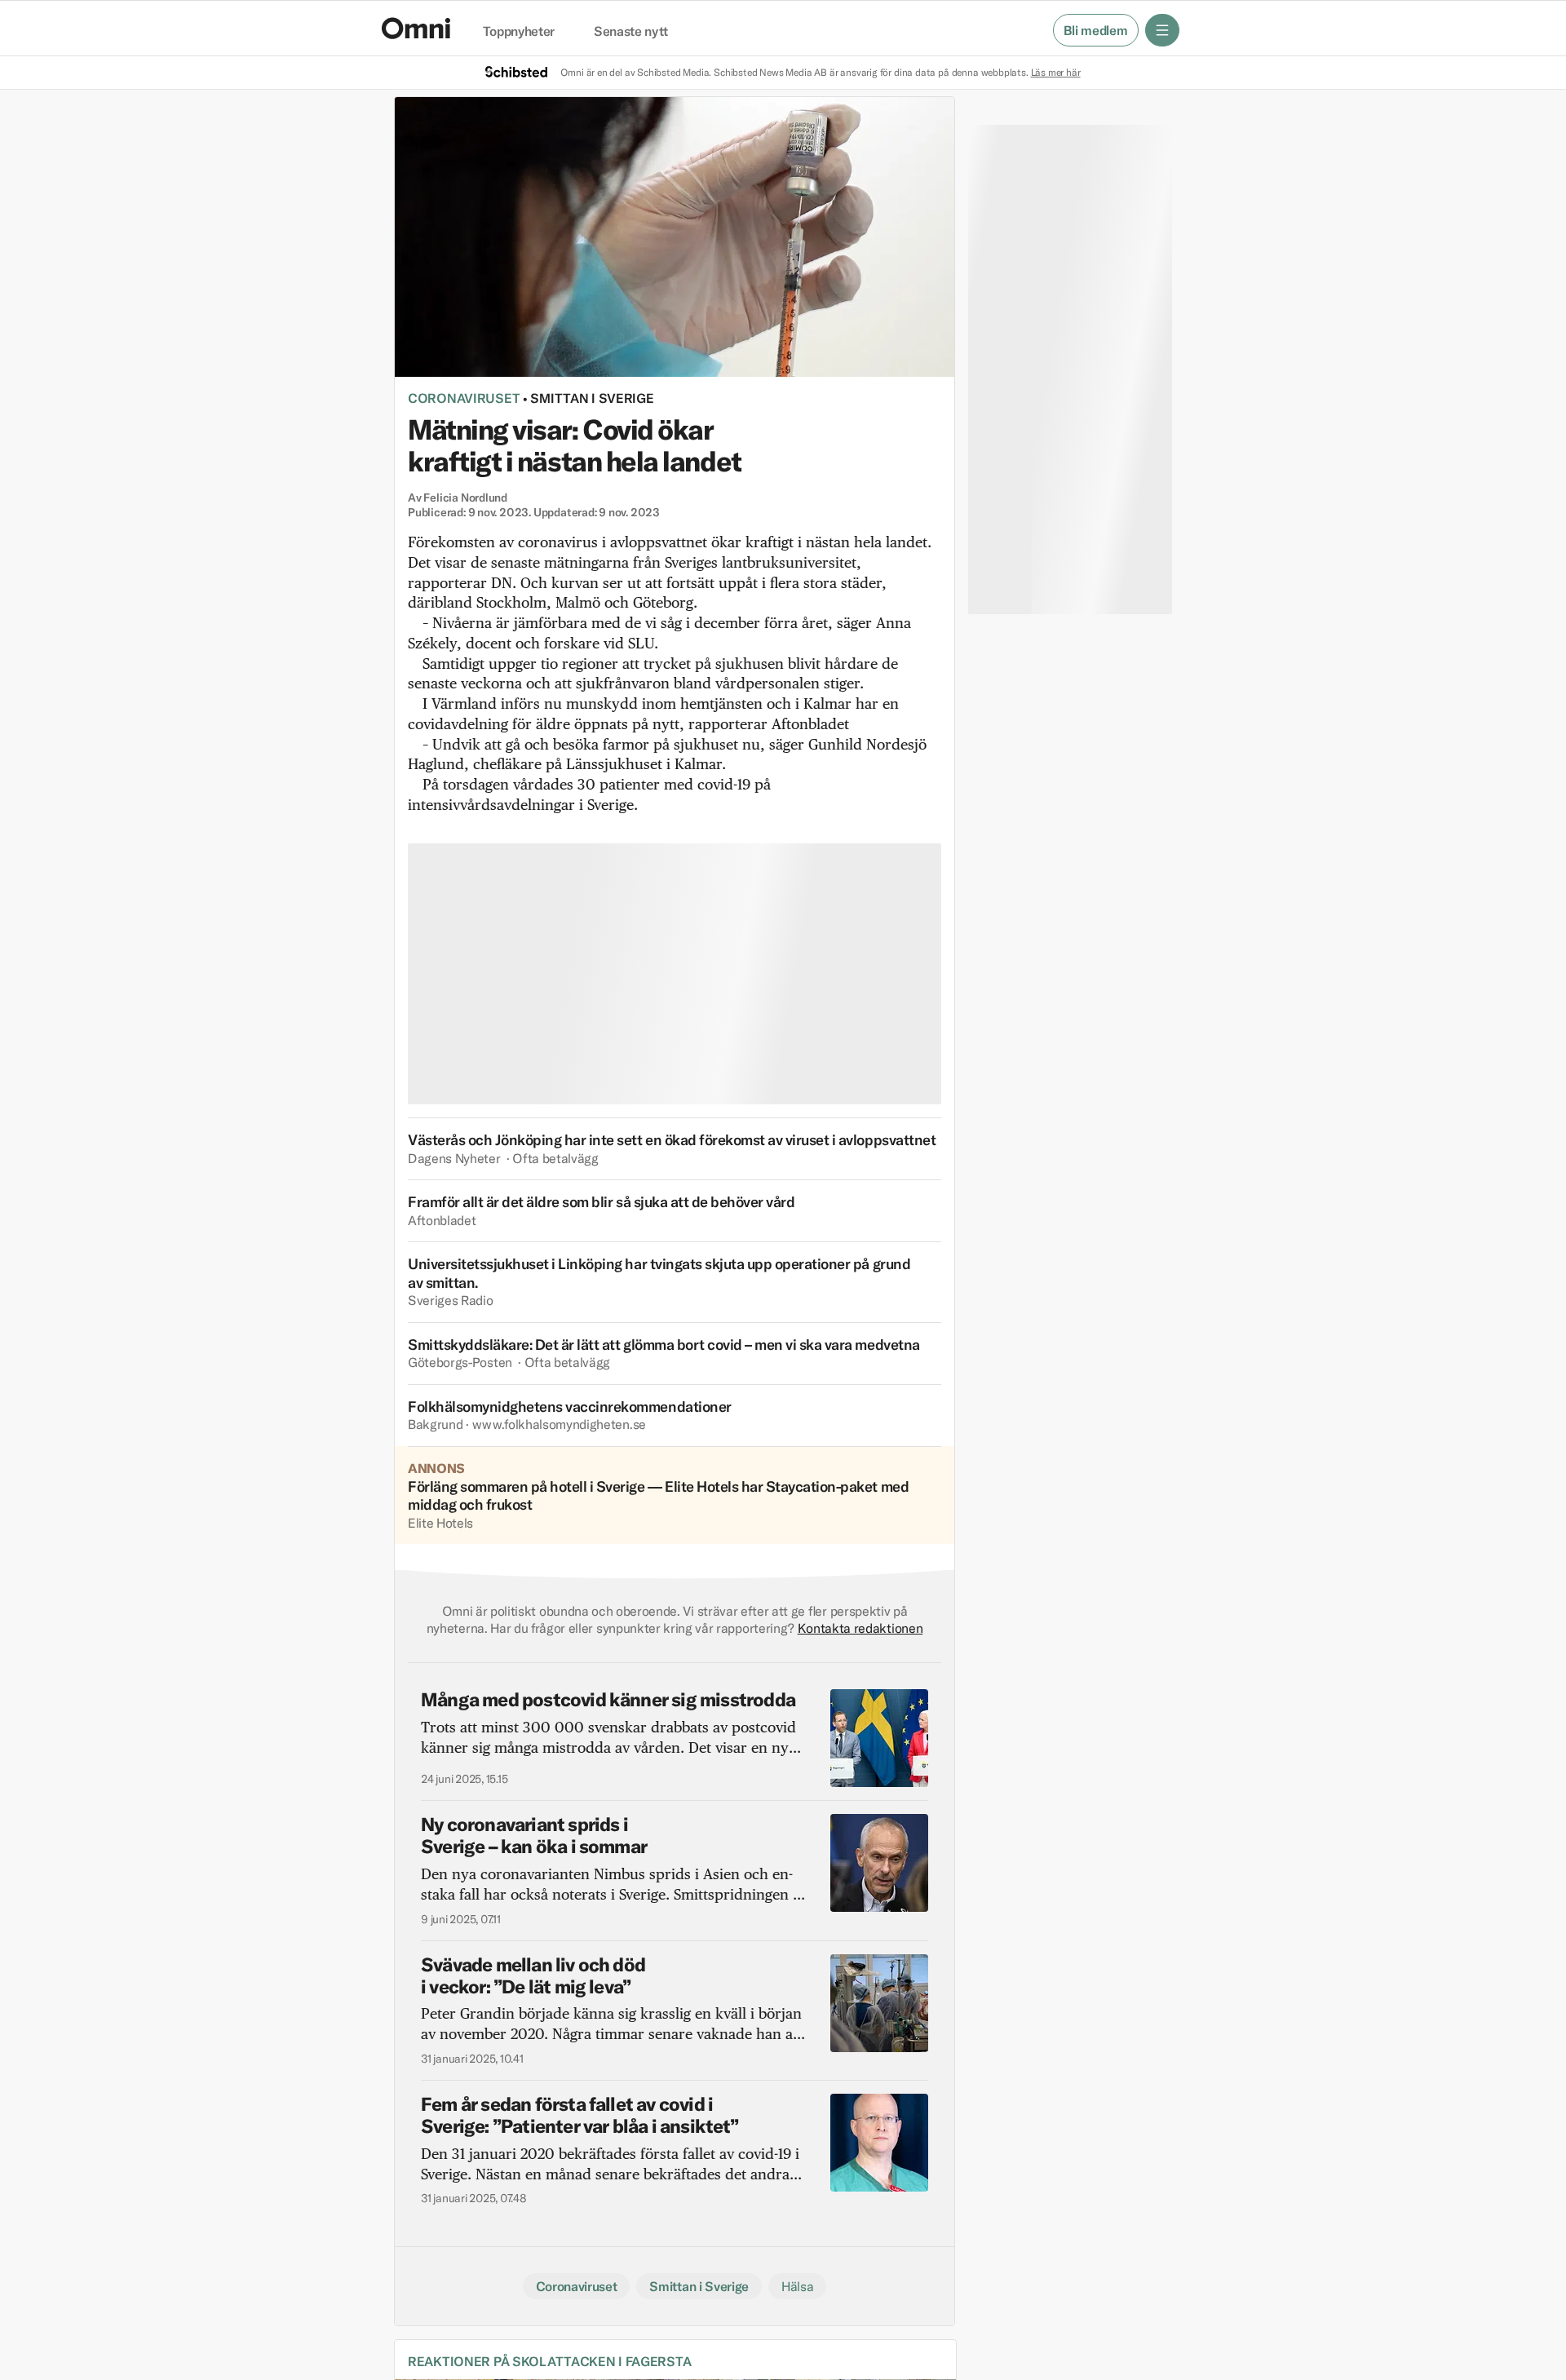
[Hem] (416, 28)
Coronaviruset (464, 398)
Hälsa (797, 2286)
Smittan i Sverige (592, 398)
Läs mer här (1056, 72)
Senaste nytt (631, 32)
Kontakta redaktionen (860, 1628)
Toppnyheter (519, 32)
